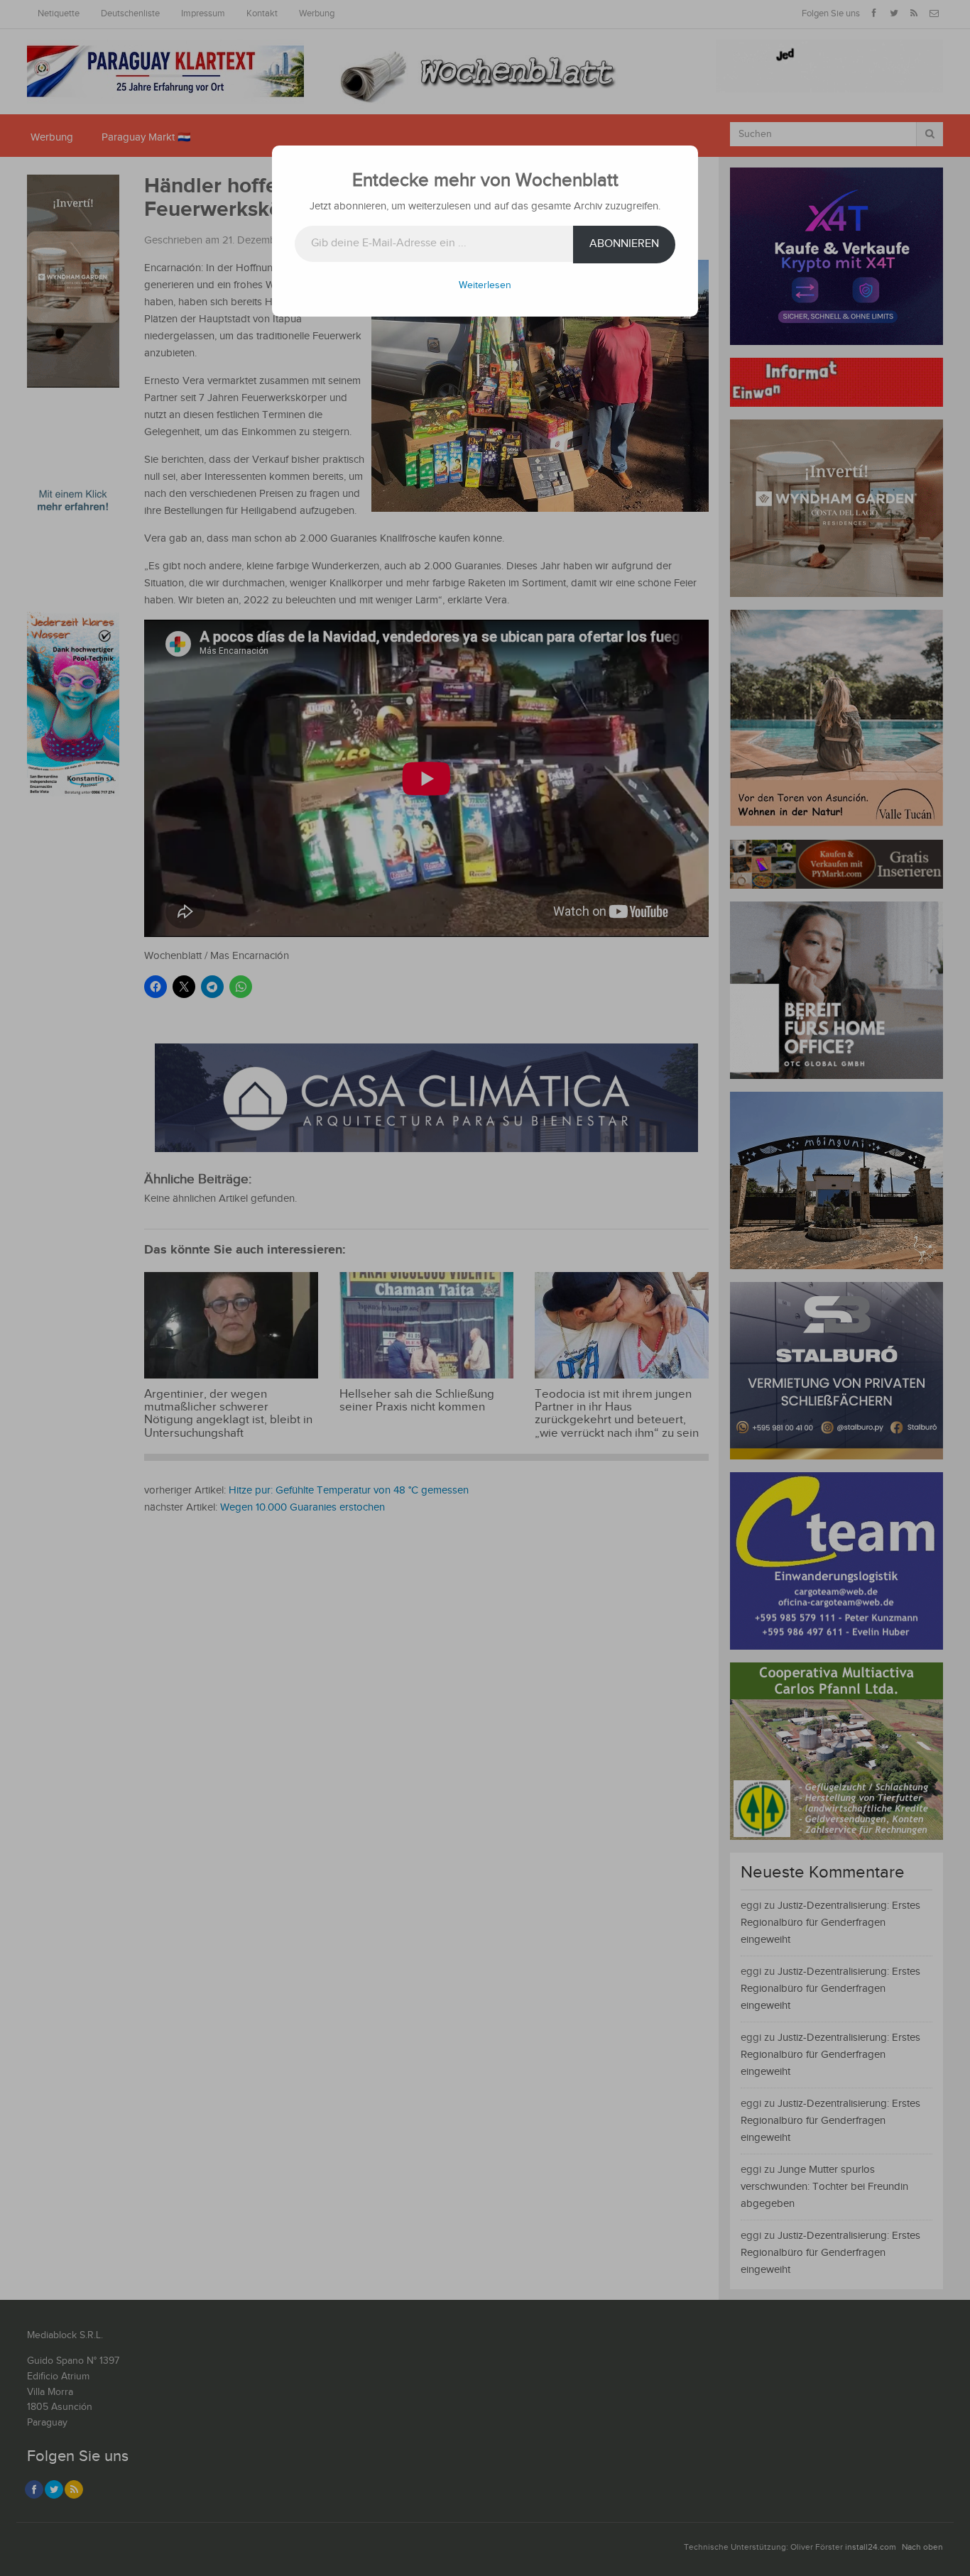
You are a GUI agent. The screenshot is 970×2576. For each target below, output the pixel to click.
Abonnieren (624, 244)
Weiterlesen (485, 285)
